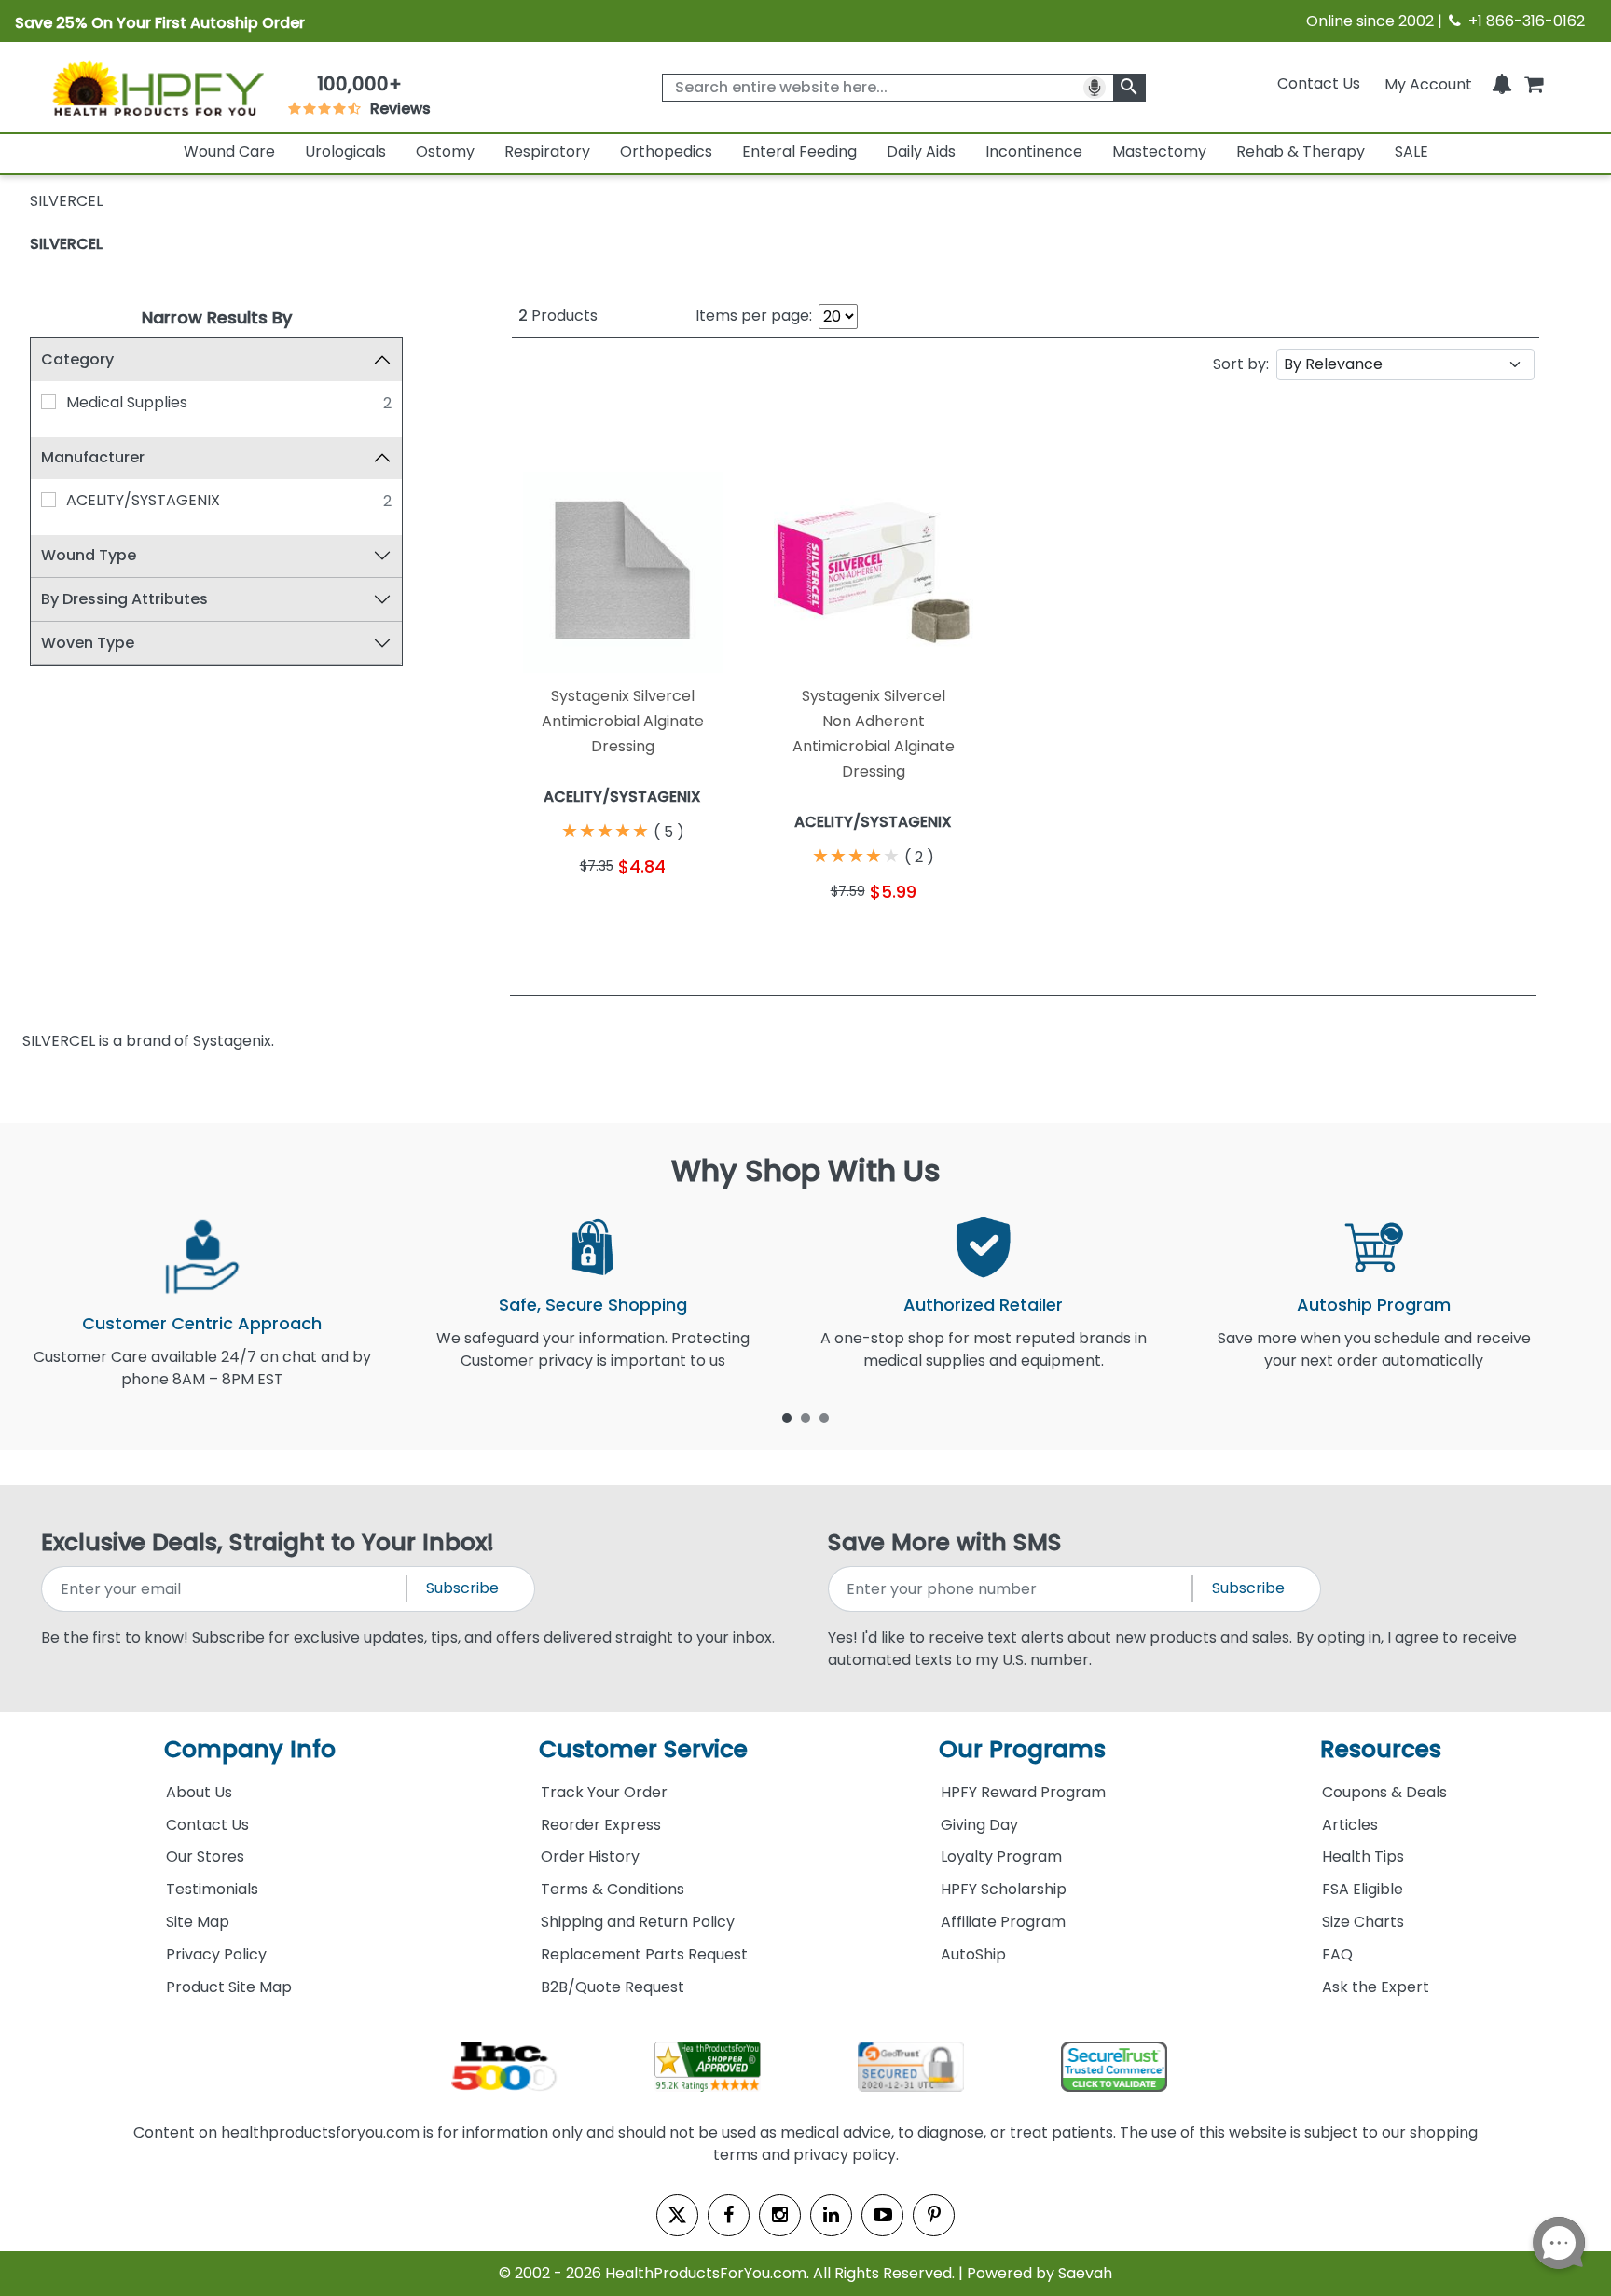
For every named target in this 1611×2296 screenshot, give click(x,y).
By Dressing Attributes (124, 599)
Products (558, 316)
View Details (678, 911)
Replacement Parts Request (644, 1954)
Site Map (198, 1922)
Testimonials (212, 1889)
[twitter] (677, 2215)
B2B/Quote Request (613, 1987)
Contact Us (1319, 83)
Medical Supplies (127, 402)
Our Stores (205, 1856)
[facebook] (729, 2215)
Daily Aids (921, 151)
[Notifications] (1502, 83)
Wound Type (89, 555)
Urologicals (345, 151)
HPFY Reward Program (1023, 1792)
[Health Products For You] (157, 87)
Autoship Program (1374, 1305)
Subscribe (462, 1588)
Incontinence (1034, 151)
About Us (199, 1792)
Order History (590, 1856)
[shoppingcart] (1534, 83)
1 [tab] (787, 1417)
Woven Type (88, 643)
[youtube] (882, 2215)
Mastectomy (1159, 151)
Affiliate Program (1003, 1922)
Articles (1350, 1825)
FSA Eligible (1363, 1889)
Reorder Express (601, 1825)
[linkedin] (831, 2215)
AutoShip (973, 1954)
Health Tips (1363, 1856)
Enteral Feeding (799, 151)
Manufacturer (93, 457)
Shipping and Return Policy (638, 1922)
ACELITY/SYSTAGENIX (143, 500)
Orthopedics (666, 151)
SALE (1411, 151)
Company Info (250, 1749)
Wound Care (229, 151)
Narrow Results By (217, 317)
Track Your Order (604, 1792)
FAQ (1337, 1954)
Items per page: (754, 316)
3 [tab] (824, 1417)
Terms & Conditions (613, 1889)
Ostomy (445, 151)
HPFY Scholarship (1004, 1889)
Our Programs (1022, 1749)
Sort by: (1241, 364)
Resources (1381, 1749)
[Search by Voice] (1095, 88)
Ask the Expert (1376, 1987)
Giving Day (979, 1825)
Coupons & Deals (1384, 1792)
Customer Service (643, 1749)
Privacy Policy (216, 1954)
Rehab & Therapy (1301, 151)
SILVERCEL (66, 244)
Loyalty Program (1001, 1856)
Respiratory (547, 151)
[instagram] (780, 2215)
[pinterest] (934, 2215)
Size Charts (1363, 1922)
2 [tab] (805, 1417)
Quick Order (567, 911)
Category (77, 359)
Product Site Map (229, 1987)
